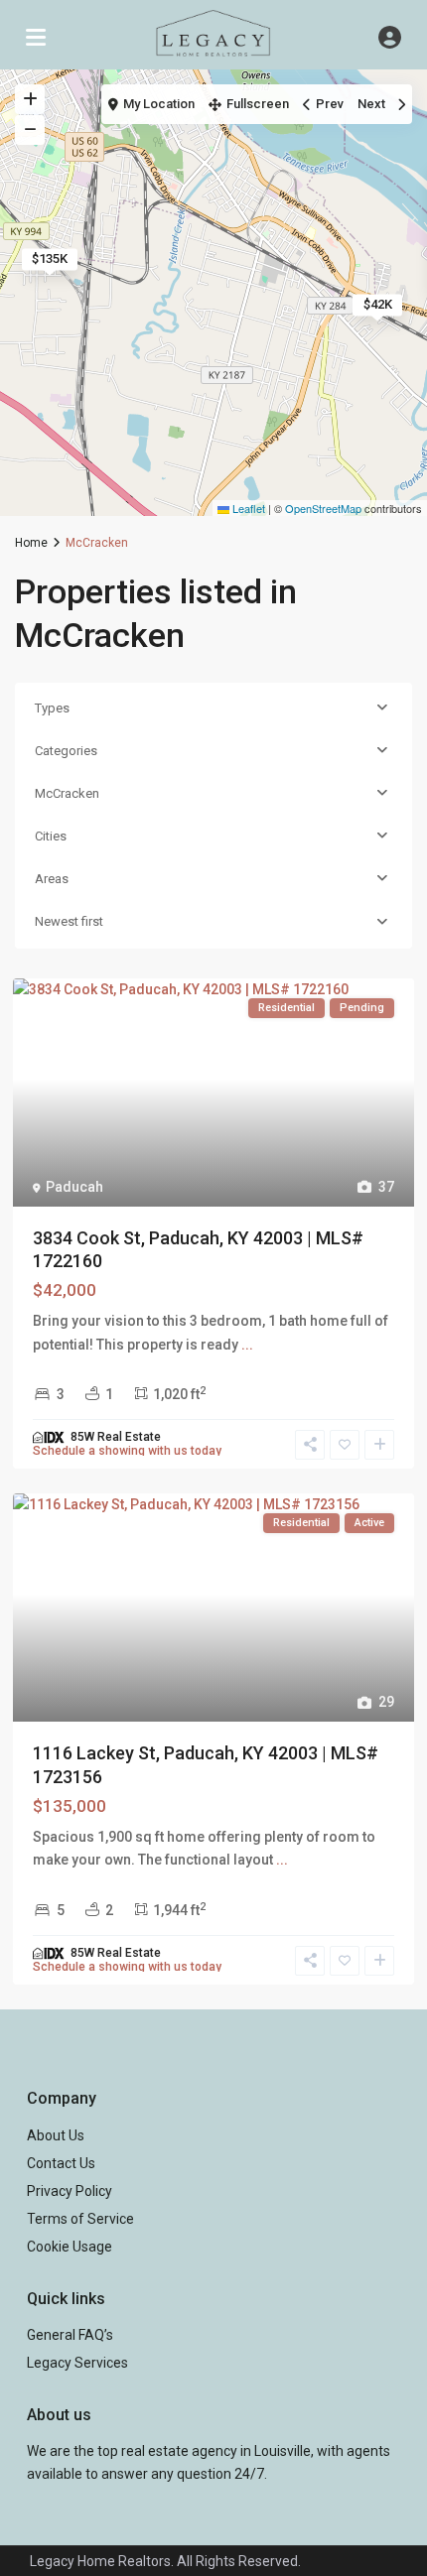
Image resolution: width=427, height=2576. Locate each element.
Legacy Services (77, 2363)
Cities (51, 836)
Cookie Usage (70, 2247)
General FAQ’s (70, 2335)
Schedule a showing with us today (127, 1451)
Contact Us (61, 2163)
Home (31, 543)
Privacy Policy (70, 2191)
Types (52, 708)
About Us (56, 2135)
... (247, 1345)
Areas (52, 879)
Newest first (69, 921)
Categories (66, 751)
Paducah (74, 1187)
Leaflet (247, 508)
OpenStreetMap (323, 508)
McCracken (67, 793)
